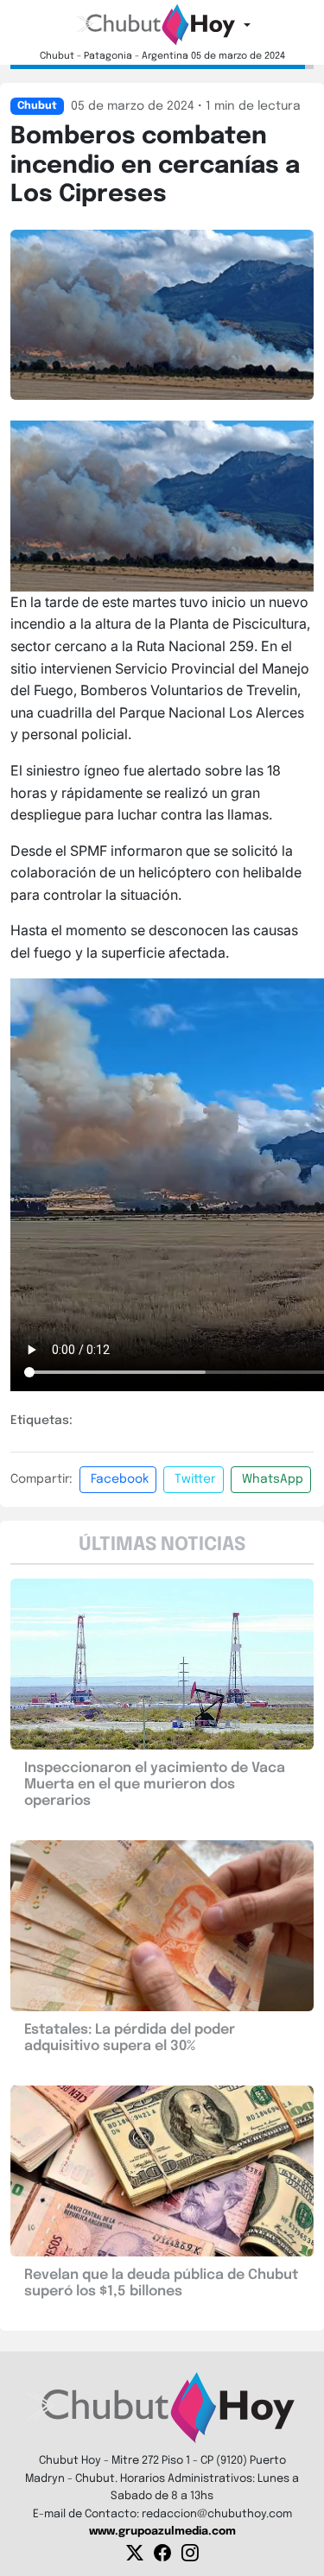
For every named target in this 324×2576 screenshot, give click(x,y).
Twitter (195, 1479)
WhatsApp (273, 1479)
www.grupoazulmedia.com (162, 2532)
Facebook (120, 1479)
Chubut (37, 106)
